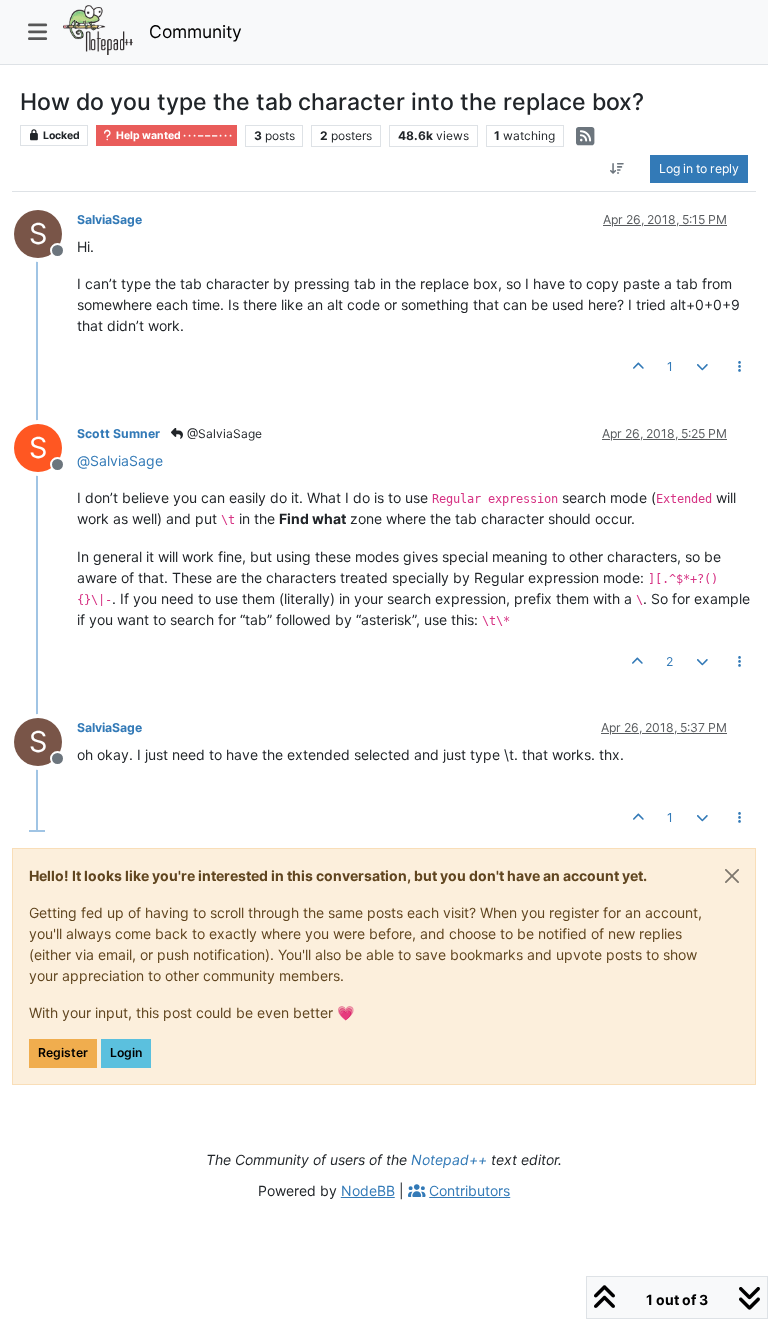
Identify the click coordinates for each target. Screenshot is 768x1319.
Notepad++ (449, 1159)
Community (195, 31)
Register (63, 1052)
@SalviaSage (223, 433)
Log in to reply (699, 168)
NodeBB (368, 1190)
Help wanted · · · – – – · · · (173, 135)
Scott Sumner (118, 433)
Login (126, 1052)
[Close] (732, 876)
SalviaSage (109, 219)
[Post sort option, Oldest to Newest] (617, 169)
